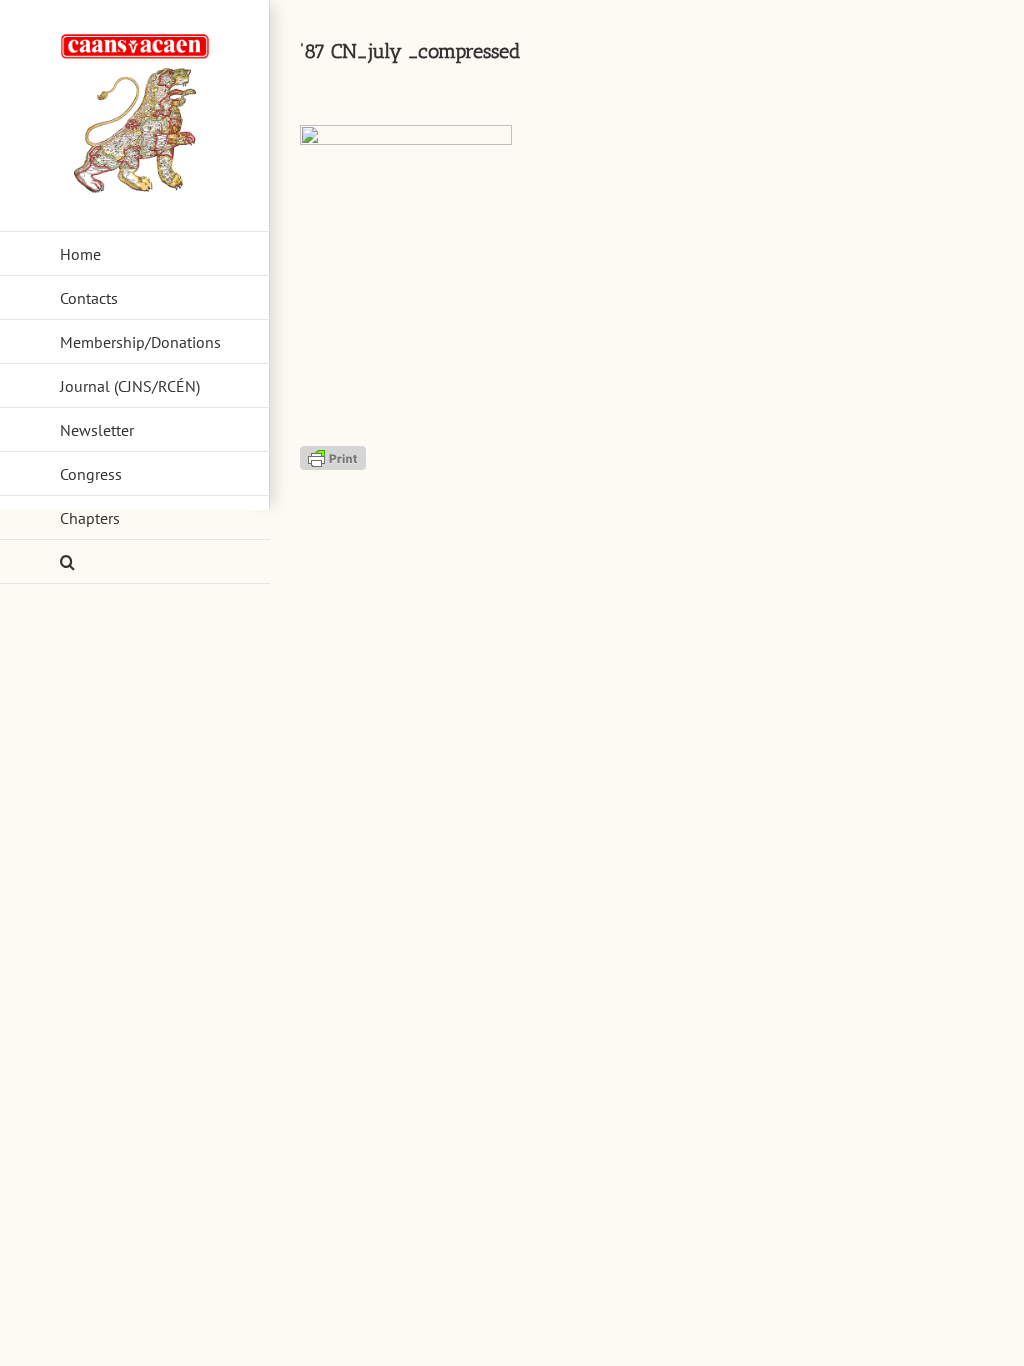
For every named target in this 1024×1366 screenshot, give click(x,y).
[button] (135, 562)
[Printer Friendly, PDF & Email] (333, 456)
